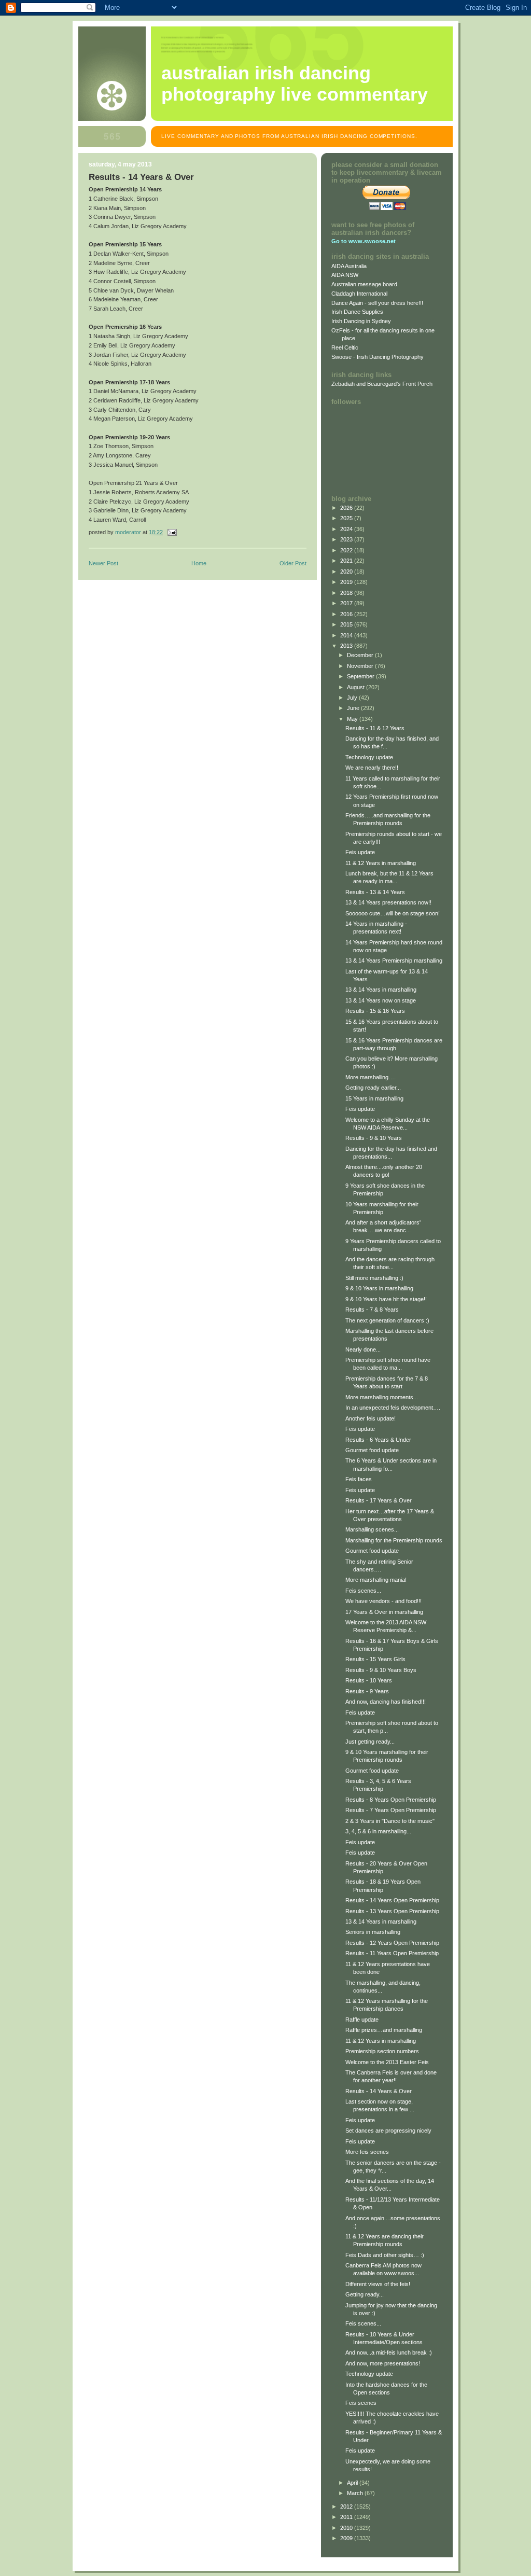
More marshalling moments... (382, 1397)
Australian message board (364, 284)
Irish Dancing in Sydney (361, 321)
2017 (347, 603)
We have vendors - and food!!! (383, 1601)
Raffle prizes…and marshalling (384, 2030)
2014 (347, 635)
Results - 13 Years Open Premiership (392, 1911)
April (353, 2483)
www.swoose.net (372, 241)
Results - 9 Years (367, 1691)
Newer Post (103, 563)
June (354, 708)
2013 (347, 646)
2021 (347, 561)
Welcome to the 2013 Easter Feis (387, 2062)
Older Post (293, 563)
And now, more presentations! (383, 2363)
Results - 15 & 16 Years (375, 1011)
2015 (347, 624)
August (357, 687)
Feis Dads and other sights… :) (385, 2255)
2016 (347, 614)
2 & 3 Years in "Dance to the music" (390, 1821)
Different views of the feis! (378, 2284)
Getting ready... (365, 2294)
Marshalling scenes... (372, 1529)
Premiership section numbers (382, 2051)
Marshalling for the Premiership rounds (394, 1540)
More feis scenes (367, 2152)
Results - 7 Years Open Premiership (391, 1810)
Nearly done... (363, 1349)
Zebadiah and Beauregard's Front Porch (382, 384)
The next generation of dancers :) (387, 1320)
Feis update (360, 852)
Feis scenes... (363, 1591)
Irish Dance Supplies (357, 312)
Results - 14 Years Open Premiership (392, 1900)
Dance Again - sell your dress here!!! (377, 303)
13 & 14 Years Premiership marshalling (394, 960)
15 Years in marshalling (374, 1098)
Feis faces (359, 1479)
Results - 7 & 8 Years (372, 1310)
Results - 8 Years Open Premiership (391, 1800)
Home (199, 563)
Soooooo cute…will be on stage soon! (393, 913)
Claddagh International (359, 294)
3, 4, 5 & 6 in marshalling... (378, 1831)
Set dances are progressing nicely (388, 2131)
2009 (347, 2538)
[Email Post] (171, 532)
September (361, 676)
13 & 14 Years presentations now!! (388, 902)
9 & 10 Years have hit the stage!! (386, 1299)
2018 (347, 593)
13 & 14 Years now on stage (381, 1000)
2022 (347, 550)
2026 (347, 508)
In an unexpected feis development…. (393, 1408)
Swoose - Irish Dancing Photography (378, 357)
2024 (347, 529)
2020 (347, 572)
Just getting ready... (370, 1742)
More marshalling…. (371, 1077)
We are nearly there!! (372, 768)
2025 (347, 518)
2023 (347, 539)
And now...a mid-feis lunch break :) (389, 2352)
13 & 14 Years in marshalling (381, 990)
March (356, 2493)
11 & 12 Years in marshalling (381, 863)
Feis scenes (361, 2403)
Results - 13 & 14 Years (375, 892)
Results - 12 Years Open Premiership (392, 1943)
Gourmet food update (372, 1450)
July (353, 698)
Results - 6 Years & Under (378, 1440)
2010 (347, 2528)
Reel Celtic (345, 347)
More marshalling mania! (376, 1580)
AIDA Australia (349, 266)
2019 (347, 582)
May (353, 719)
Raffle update (362, 2020)
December (361, 655)
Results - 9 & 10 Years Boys (381, 1670)
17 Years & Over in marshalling (384, 1612)
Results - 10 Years (369, 1680)
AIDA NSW (345, 275)
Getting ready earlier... (373, 1088)
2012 (347, 2507)
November (361, 666)
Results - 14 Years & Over (379, 2091)
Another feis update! (371, 1418)
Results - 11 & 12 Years (375, 728)
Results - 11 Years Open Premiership (392, 1953)
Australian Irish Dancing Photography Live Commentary (295, 84)
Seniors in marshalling (373, 1932)
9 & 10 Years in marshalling (379, 1288)
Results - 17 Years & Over (379, 1500)
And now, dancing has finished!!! (386, 1702)
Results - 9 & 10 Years (374, 1138)
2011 (347, 2517)
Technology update (369, 757)
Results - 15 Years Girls (375, 1659)
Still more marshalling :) (374, 1278)
